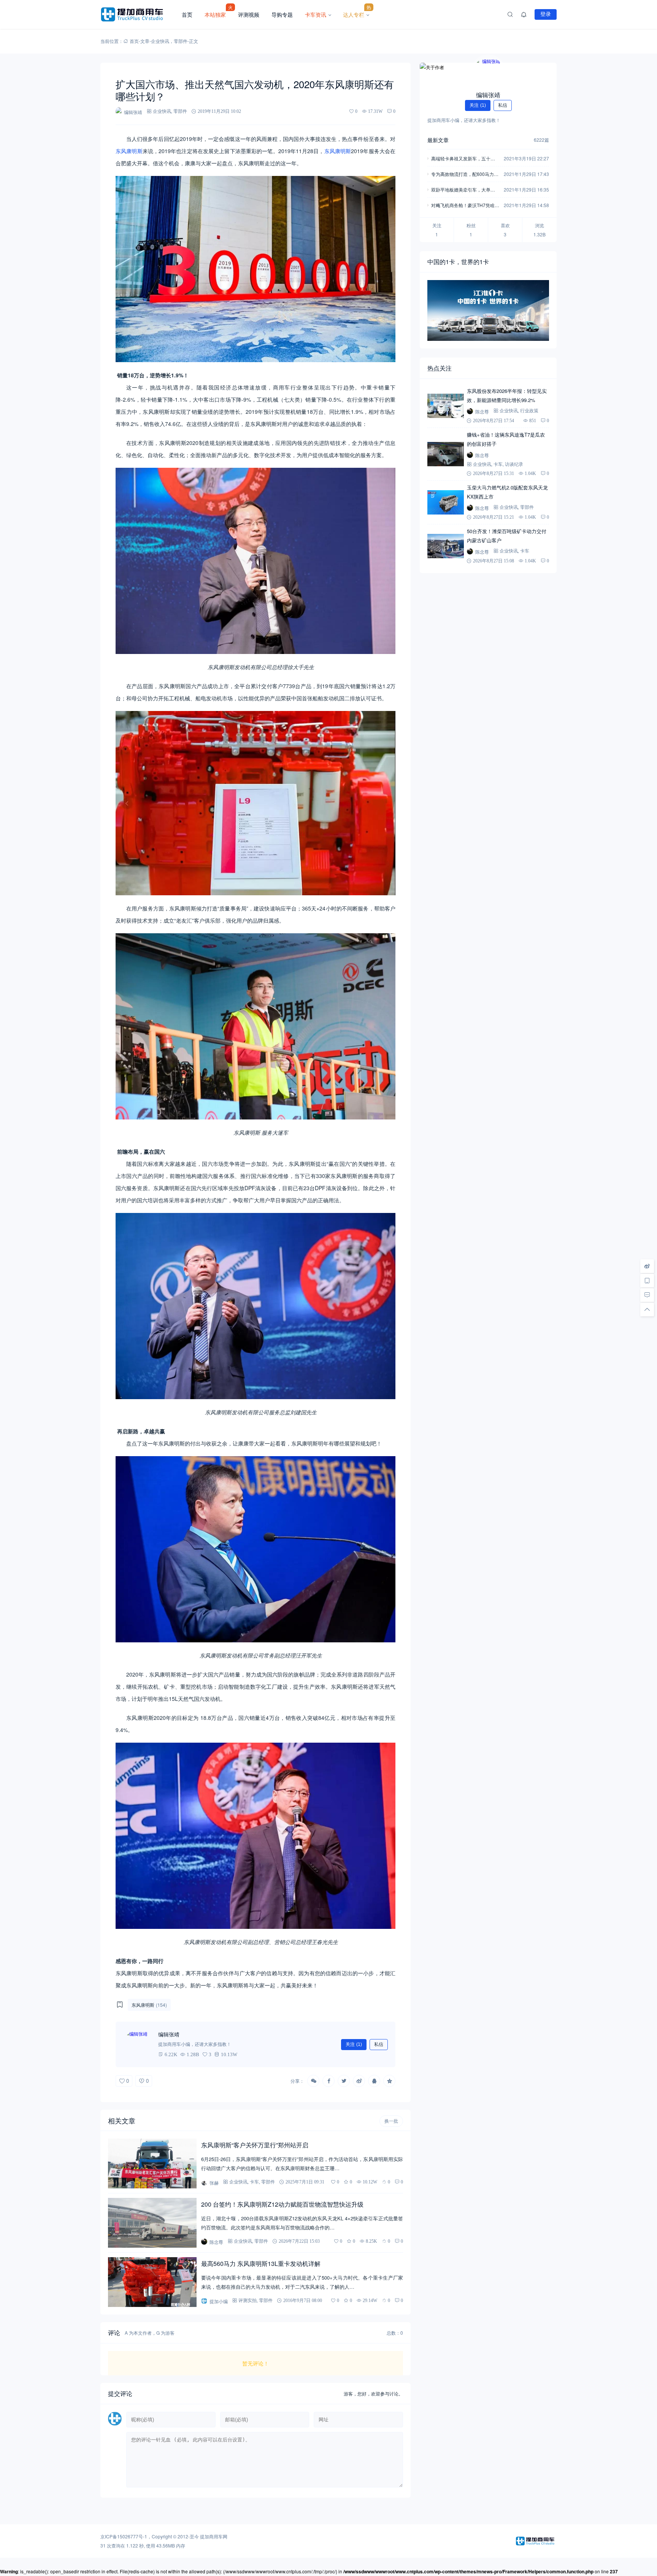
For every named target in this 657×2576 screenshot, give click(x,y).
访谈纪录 (514, 464)
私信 (379, 2044)
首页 (187, 14)
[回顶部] (647, 1309)
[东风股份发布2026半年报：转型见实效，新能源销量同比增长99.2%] (446, 406)
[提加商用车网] (138, 14)
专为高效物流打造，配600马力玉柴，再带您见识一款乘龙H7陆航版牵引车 (465, 175)
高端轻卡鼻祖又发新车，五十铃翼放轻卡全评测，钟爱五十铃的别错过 (463, 159)
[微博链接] (647, 1266)
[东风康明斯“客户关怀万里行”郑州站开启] (152, 2164)
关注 (354, 2044)
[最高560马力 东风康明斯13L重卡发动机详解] (152, 2282)
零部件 (181, 41)
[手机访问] (647, 1281)
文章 (145, 41)
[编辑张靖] (488, 72)
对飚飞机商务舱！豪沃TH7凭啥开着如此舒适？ (465, 206)
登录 (546, 14)
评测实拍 (248, 2300)
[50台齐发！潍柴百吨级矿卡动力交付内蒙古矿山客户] (446, 546)
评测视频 (249, 14)
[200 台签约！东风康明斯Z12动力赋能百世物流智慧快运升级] (152, 2223)
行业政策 (529, 411)
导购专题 (282, 14)
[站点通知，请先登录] (524, 14)
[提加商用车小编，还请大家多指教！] (138, 2044)
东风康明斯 (129, 151)
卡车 (254, 2182)
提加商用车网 (214, 2536)
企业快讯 (160, 41)
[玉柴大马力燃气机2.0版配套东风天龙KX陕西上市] (446, 502)
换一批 (391, 2121)
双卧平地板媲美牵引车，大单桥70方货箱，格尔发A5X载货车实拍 (464, 190)
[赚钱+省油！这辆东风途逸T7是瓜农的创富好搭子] (446, 454)
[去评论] (647, 1295)
